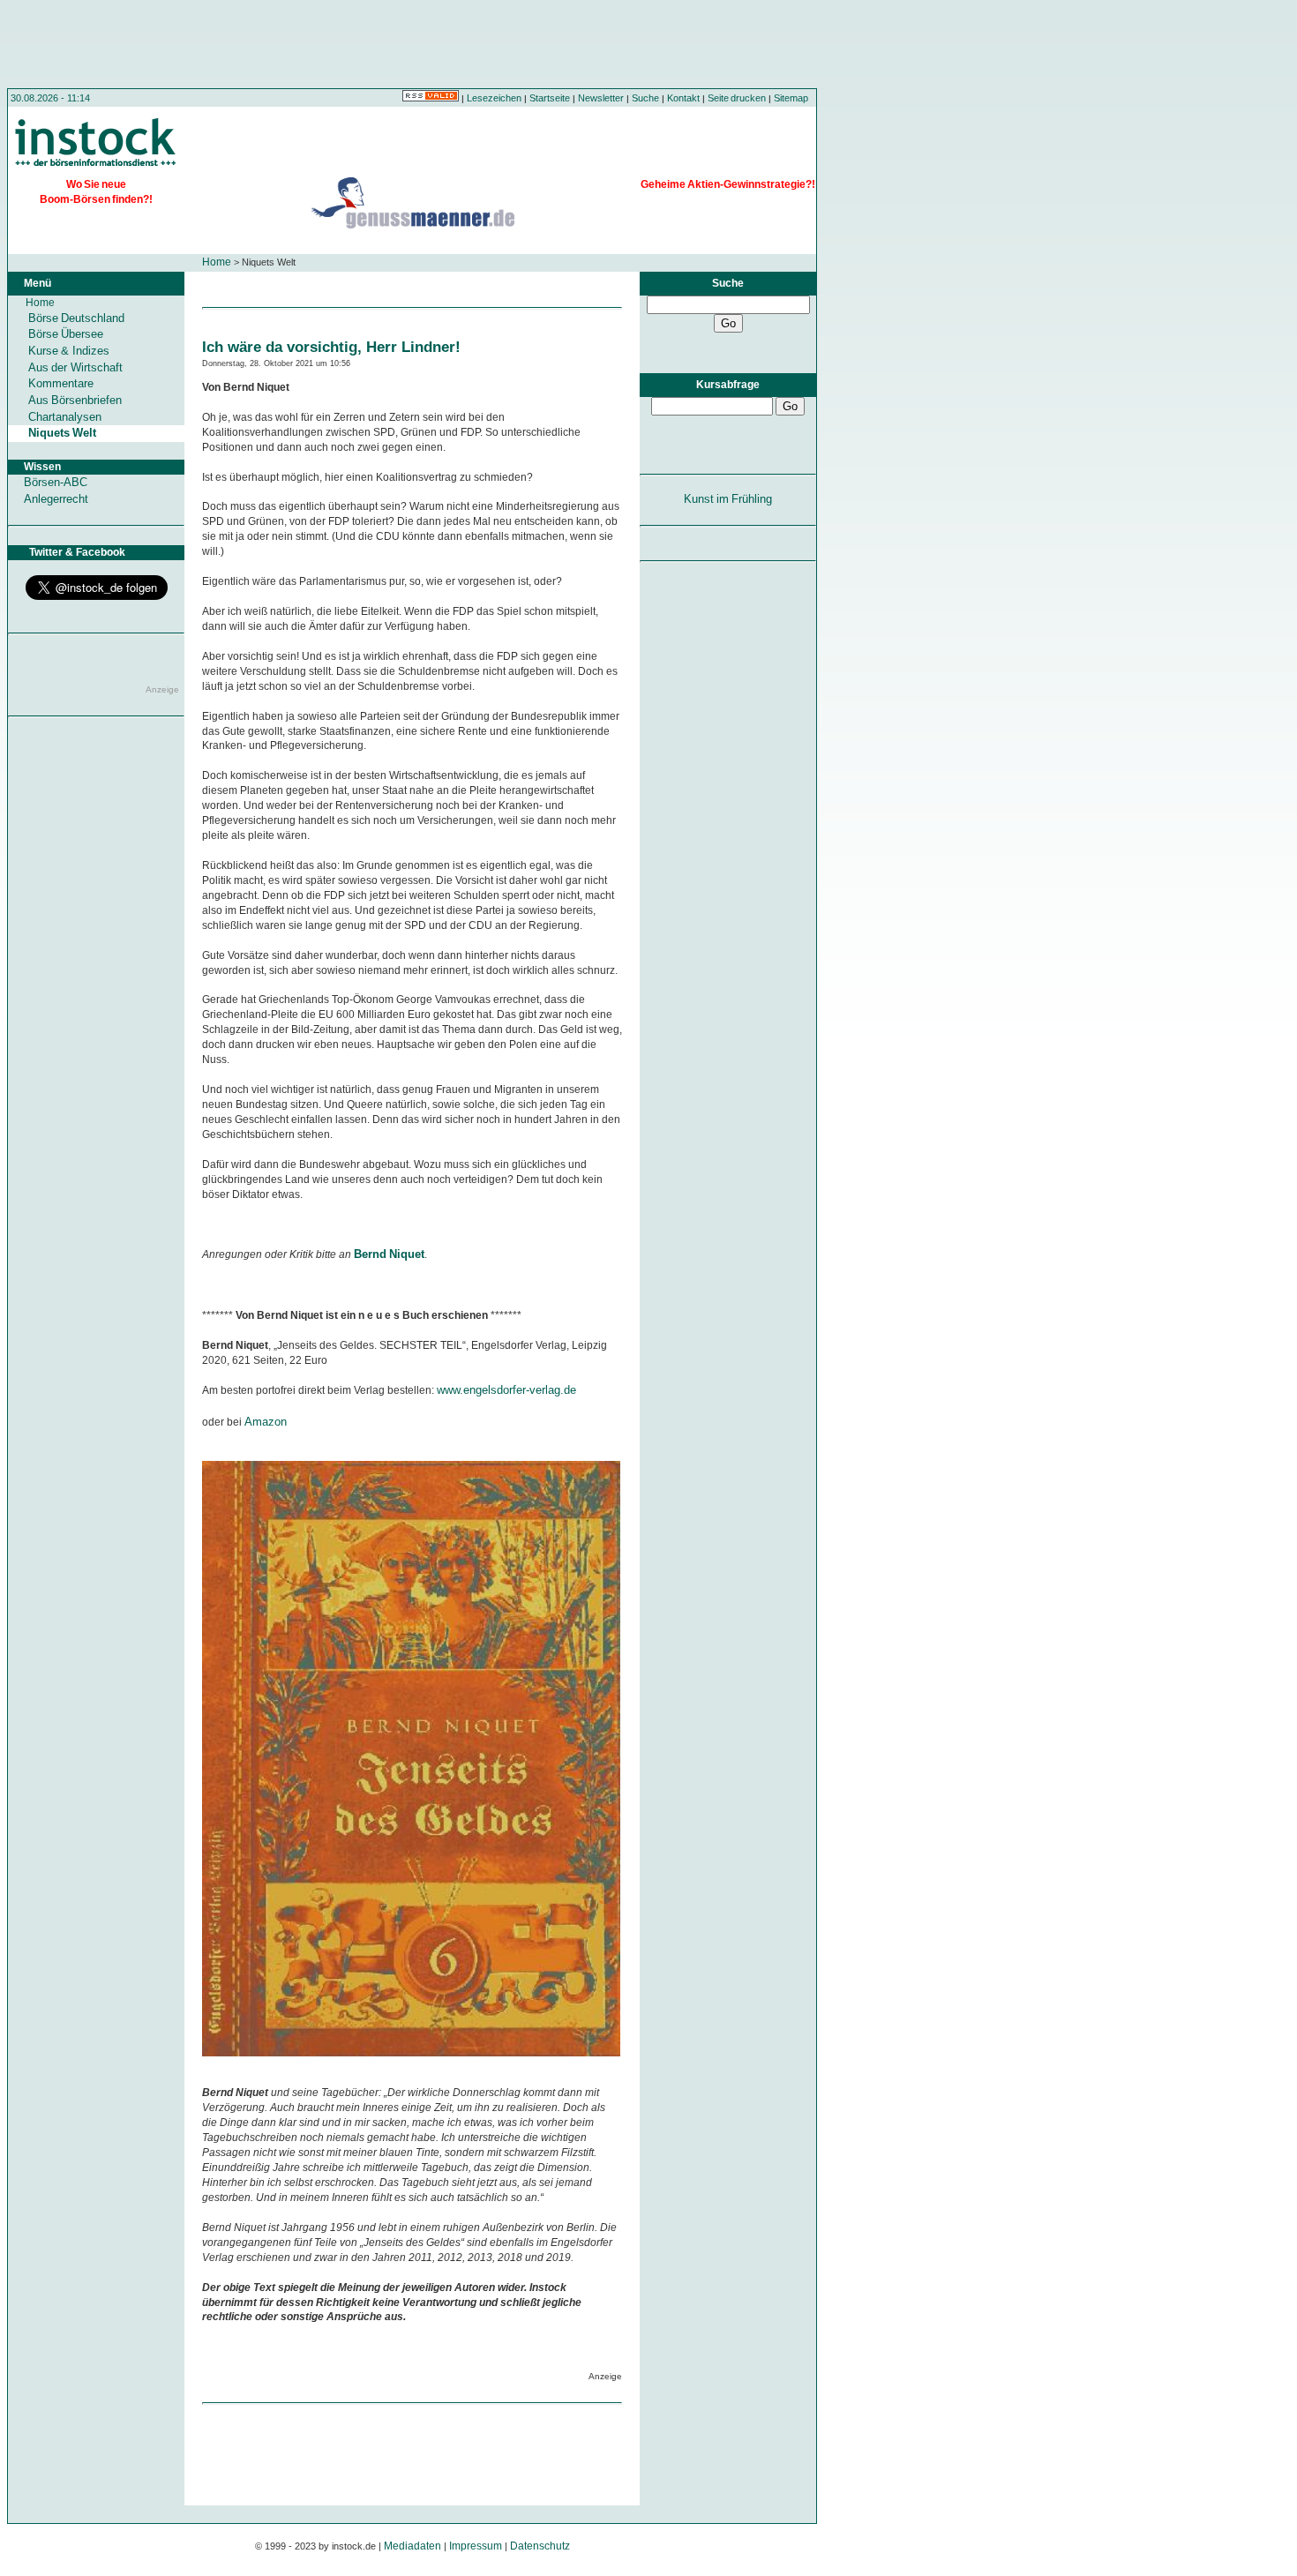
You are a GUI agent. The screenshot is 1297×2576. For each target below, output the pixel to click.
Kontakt (683, 98)
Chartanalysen (65, 417)
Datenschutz (540, 2546)
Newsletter (601, 98)
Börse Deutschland (76, 318)
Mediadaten (412, 2546)
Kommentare (61, 383)
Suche (645, 98)
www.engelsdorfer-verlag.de (506, 1390)
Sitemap (791, 98)
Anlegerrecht (56, 499)
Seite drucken (737, 98)
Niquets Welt (62, 433)
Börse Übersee (66, 334)
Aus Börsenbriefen (75, 400)
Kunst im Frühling (728, 499)
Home (217, 262)
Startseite (550, 98)
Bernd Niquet (389, 1254)
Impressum (476, 2546)
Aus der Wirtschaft (75, 367)
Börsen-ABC (56, 482)
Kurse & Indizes (69, 351)
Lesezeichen (494, 98)
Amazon (266, 1422)
